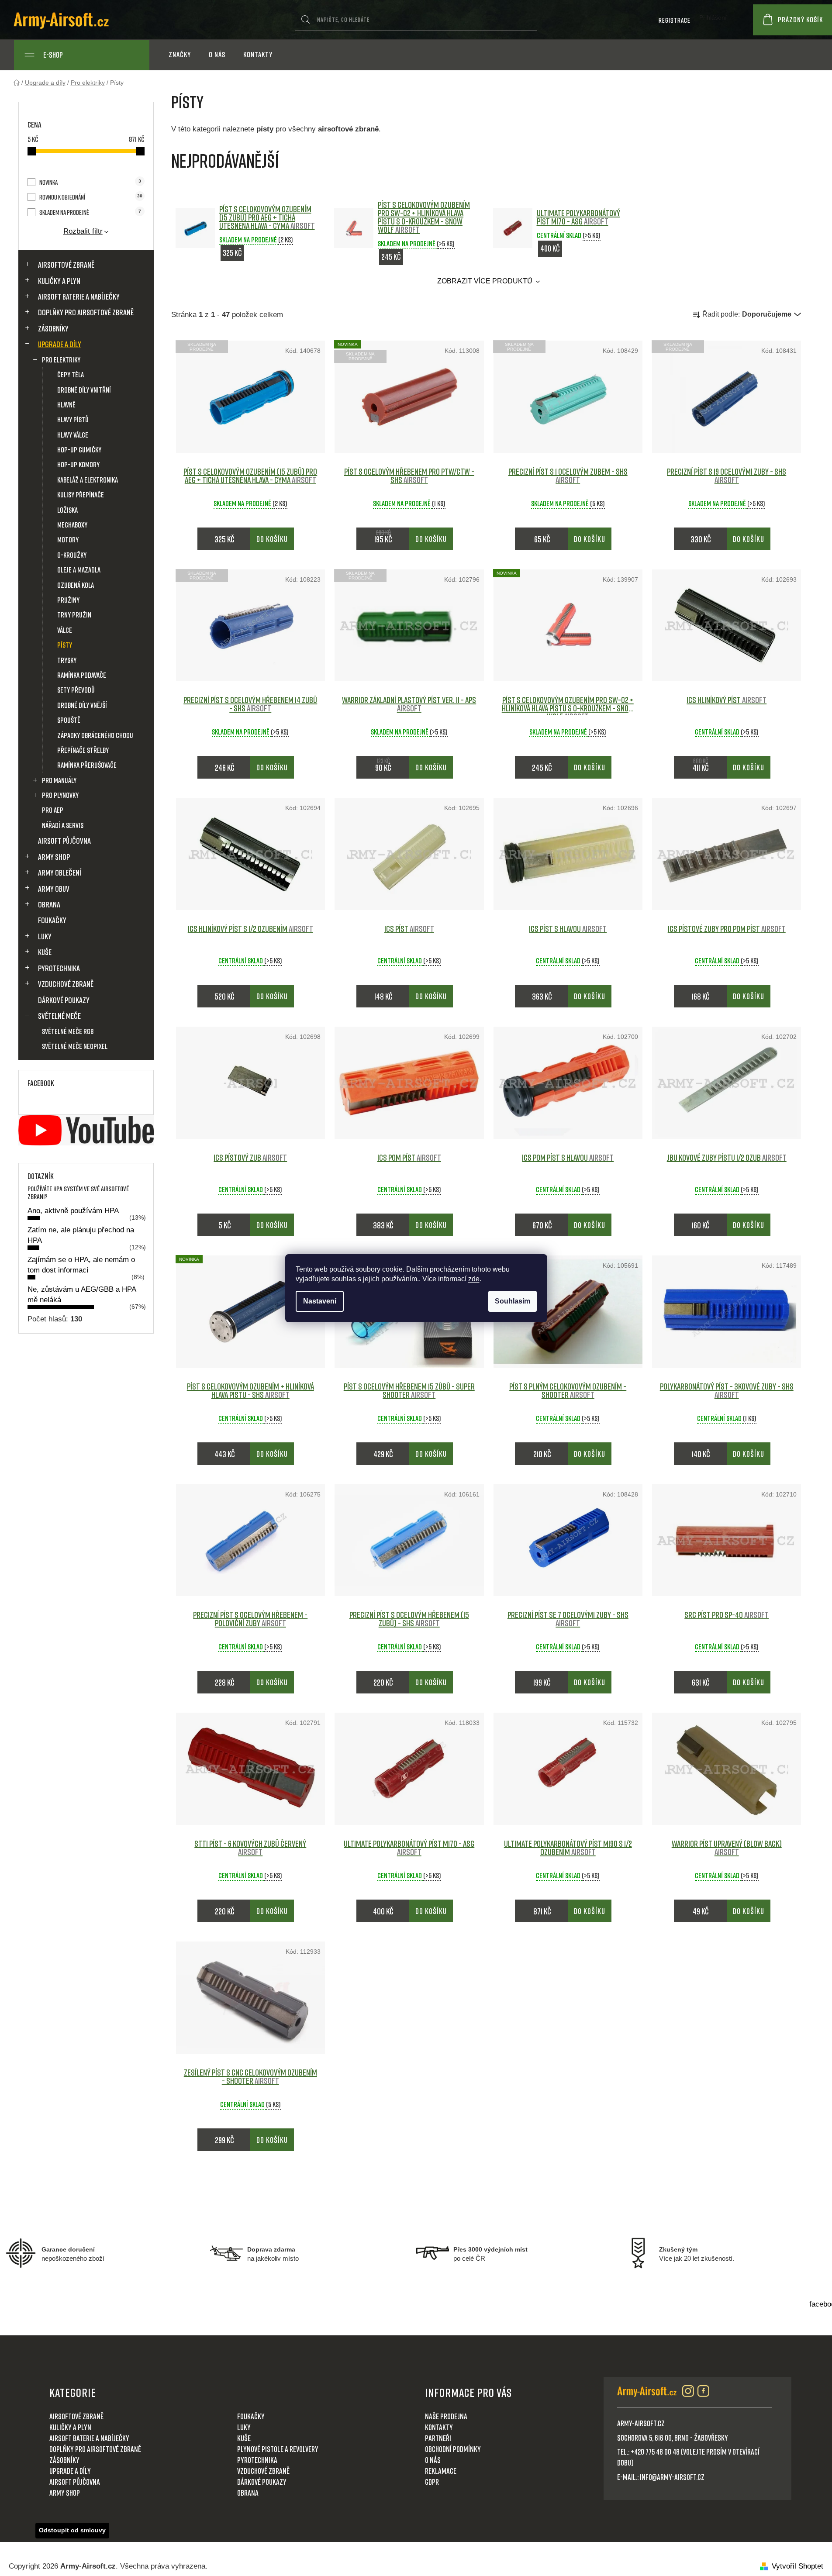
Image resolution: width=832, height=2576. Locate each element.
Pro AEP (53, 810)
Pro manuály (59, 780)
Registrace (675, 20)
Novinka (90, 182)
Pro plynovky (60, 795)
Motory (68, 540)
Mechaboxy (72, 525)
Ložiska (67, 510)
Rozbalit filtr (83, 231)
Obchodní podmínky (453, 2449)
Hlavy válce (73, 435)
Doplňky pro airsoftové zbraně (86, 312)
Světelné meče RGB (68, 1031)
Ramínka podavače (82, 675)
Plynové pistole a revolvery (278, 2449)
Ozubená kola (76, 585)
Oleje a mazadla (79, 570)
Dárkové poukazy (64, 1000)
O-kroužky (72, 555)
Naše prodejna (446, 2416)
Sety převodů (76, 690)
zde (474, 1279)
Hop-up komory (78, 464)
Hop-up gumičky (79, 450)
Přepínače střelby (83, 750)
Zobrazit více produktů (486, 281)
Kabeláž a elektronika (88, 480)
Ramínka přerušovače (87, 765)
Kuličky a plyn (59, 281)
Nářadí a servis (63, 825)
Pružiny (68, 600)
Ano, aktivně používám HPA (73, 1211)
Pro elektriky (61, 360)
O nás (433, 2460)
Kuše (45, 952)
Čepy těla (71, 374)
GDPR (432, 2482)
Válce (65, 630)
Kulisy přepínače (81, 495)
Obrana (49, 904)
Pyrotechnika (59, 968)
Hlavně (66, 405)
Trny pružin (74, 615)
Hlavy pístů (73, 419)
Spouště (69, 720)
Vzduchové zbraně (66, 984)
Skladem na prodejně (90, 212)
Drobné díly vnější (82, 705)
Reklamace (441, 2471)
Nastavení (320, 1301)
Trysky (67, 660)
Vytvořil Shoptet (797, 2566)
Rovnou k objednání (91, 197)
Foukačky (52, 920)
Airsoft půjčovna (64, 841)
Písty (65, 645)
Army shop (54, 857)
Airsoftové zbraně (66, 265)
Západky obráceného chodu (95, 735)
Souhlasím (513, 1301)
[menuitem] (180, 55)
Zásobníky (53, 328)
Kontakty (439, 2427)
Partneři (438, 2438)
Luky (45, 936)
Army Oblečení (60, 872)
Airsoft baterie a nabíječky (79, 297)
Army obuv (54, 889)
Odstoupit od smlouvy (72, 2530)
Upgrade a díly (60, 344)
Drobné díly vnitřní (84, 390)
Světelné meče (59, 1016)
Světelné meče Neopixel (75, 1046)
